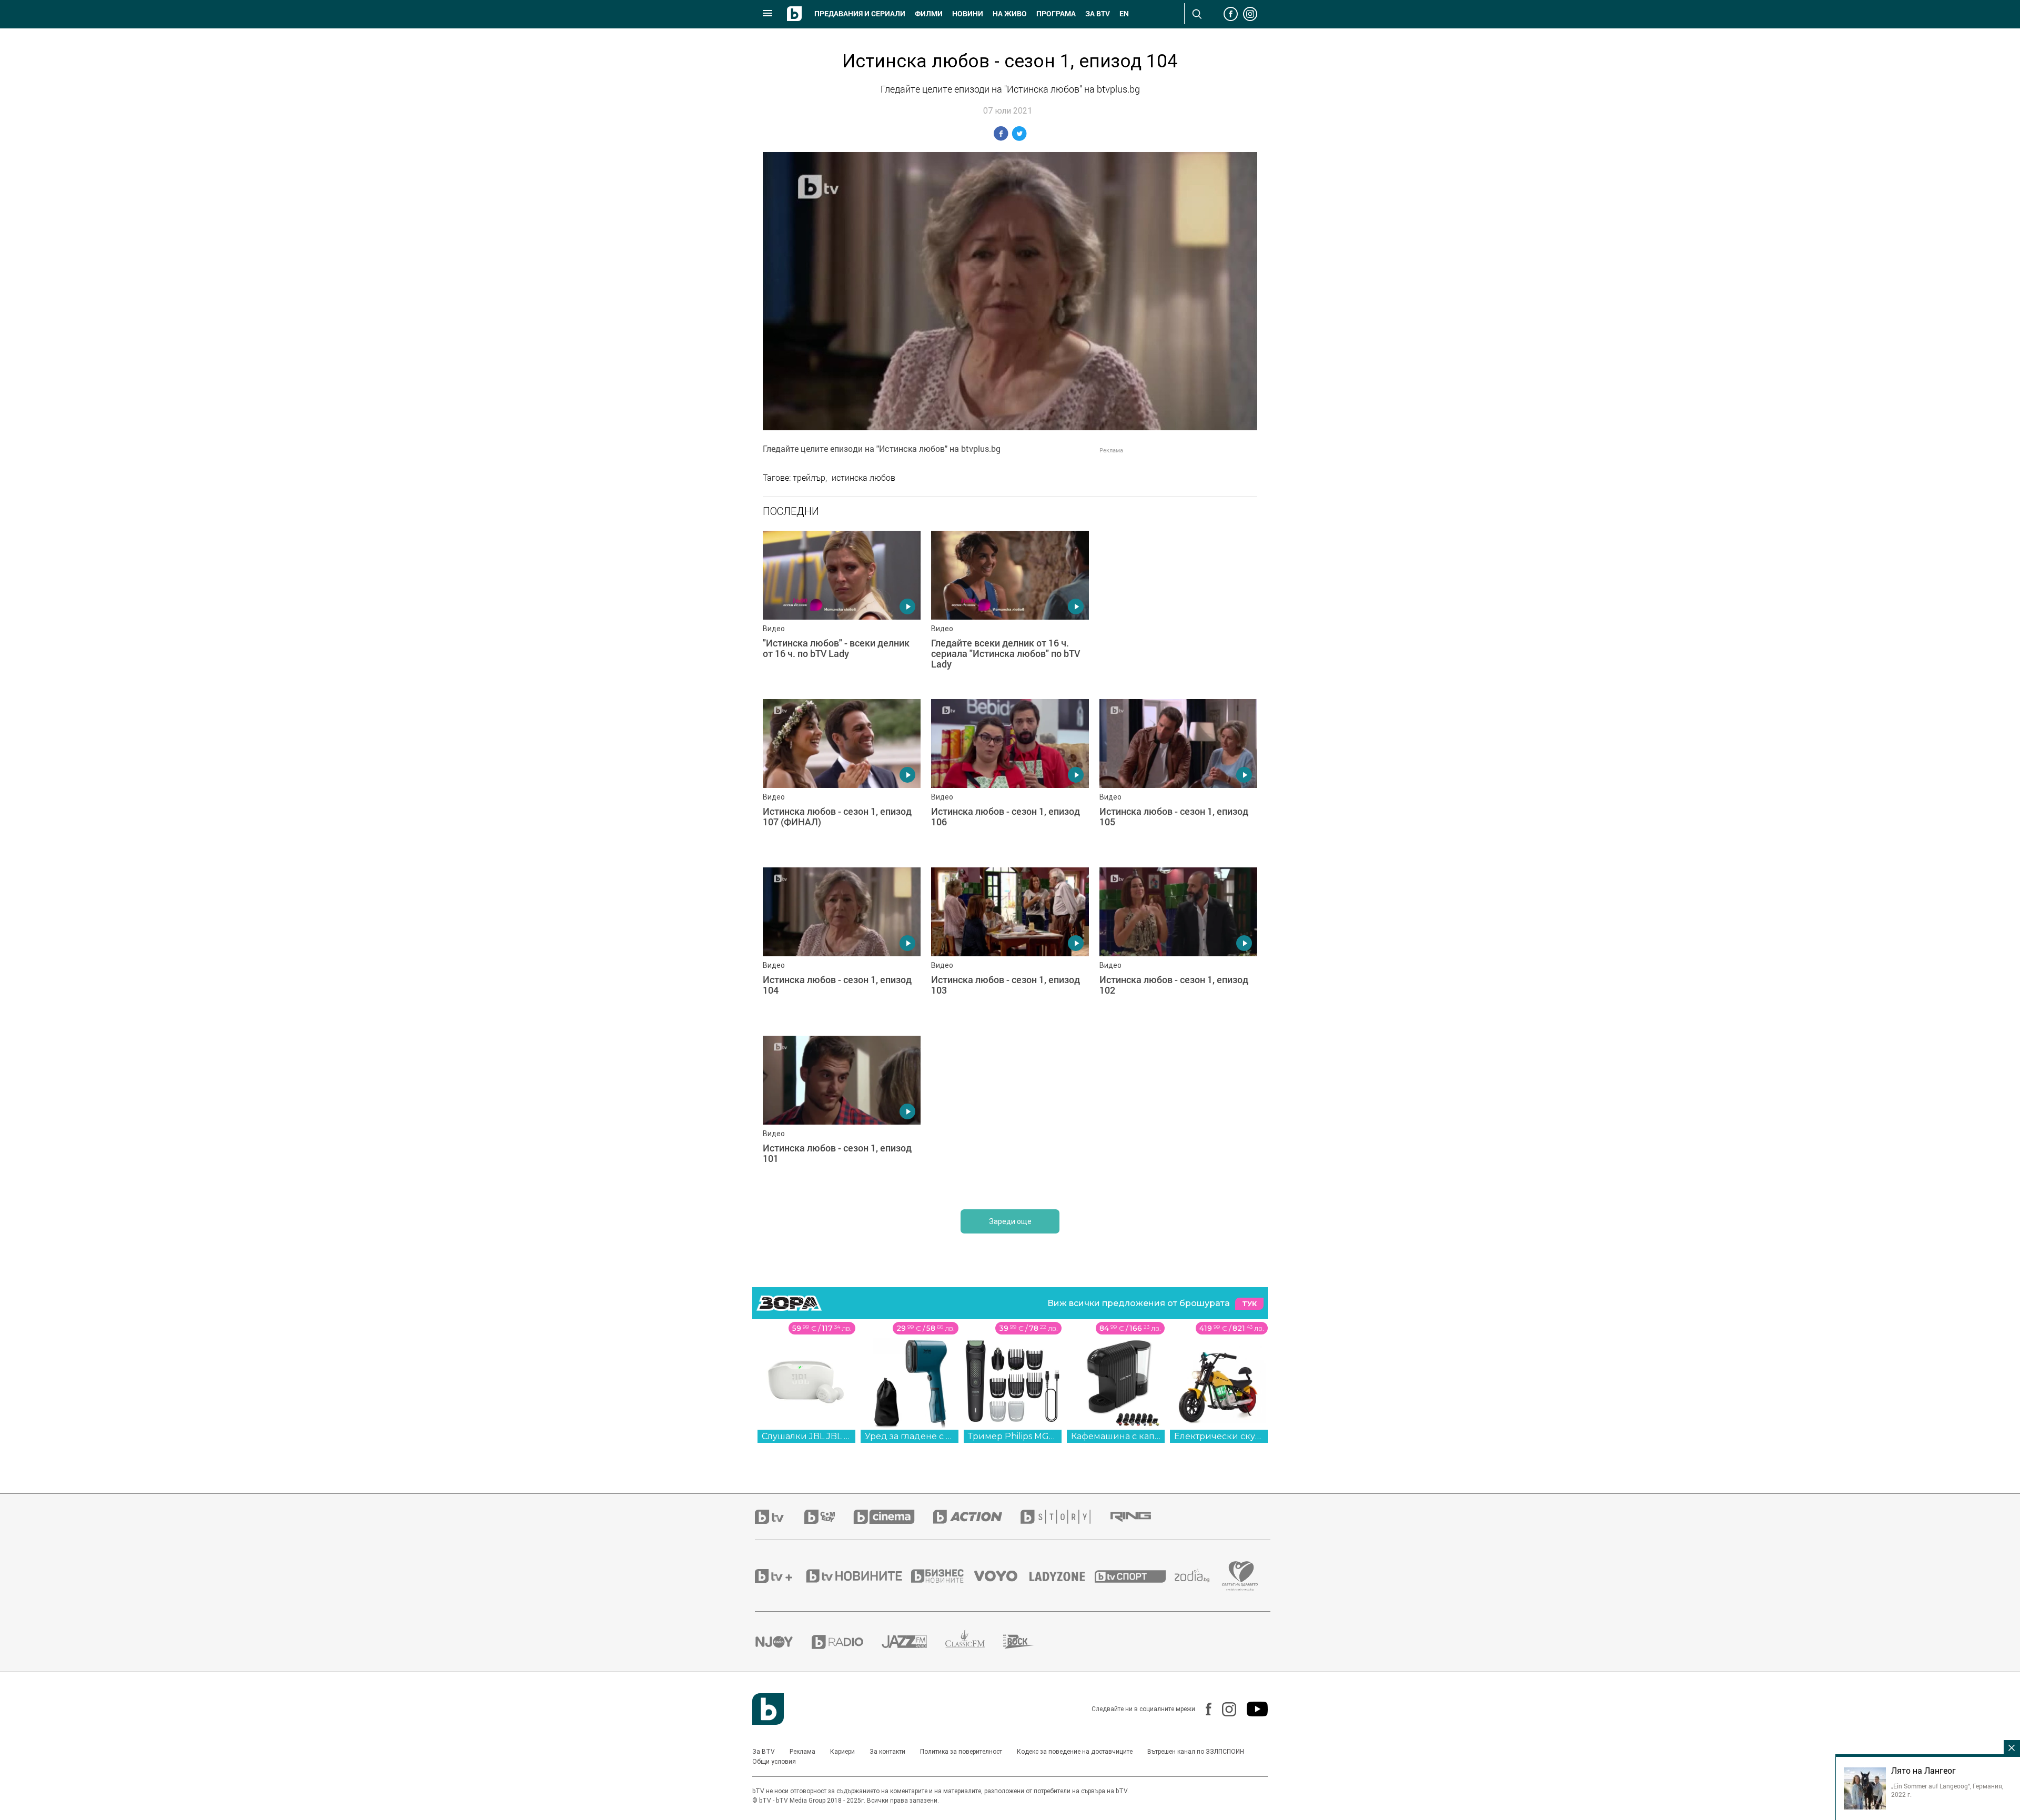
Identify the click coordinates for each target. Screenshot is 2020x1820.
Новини (968, 14)
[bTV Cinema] (893, 1517)
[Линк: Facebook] (1203, 1709)
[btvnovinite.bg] (857, 1576)
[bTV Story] (1065, 1517)
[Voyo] (1002, 1576)
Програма (1056, 14)
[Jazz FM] (913, 1642)
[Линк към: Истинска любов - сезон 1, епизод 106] (1010, 778)
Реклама (802, 1752)
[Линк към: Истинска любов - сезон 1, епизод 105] (1178, 778)
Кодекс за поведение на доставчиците (1075, 1752)
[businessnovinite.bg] (943, 1576)
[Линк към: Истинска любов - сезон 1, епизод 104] (842, 946)
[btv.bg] (780, 1517)
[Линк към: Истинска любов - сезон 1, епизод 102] (1178, 946)
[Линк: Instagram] (1224, 1709)
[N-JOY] (783, 1642)
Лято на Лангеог (1923, 1771)
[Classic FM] (974, 1642)
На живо (1010, 14)
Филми (929, 14)
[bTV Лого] (768, 1709)
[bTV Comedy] (829, 1517)
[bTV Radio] (847, 1642)
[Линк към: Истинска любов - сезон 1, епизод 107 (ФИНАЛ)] (842, 778)
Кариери (842, 1752)
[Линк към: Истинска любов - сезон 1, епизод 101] (842, 1115)
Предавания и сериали (860, 14)
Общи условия (774, 1762)
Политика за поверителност (961, 1752)
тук (1249, 1304)
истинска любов (863, 478)
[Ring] (1140, 1517)
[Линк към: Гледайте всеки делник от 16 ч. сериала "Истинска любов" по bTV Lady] (1010, 610)
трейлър (809, 478)
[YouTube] (1252, 1709)
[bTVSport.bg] (1135, 1576)
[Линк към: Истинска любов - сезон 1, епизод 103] (1010, 946)
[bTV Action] (977, 1517)
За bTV (1098, 14)
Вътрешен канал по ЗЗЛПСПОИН (1196, 1752)
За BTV (764, 1752)
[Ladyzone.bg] (1062, 1576)
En (1124, 14)
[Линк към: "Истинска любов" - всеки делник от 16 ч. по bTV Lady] (842, 610)
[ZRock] (1028, 1642)
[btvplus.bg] (780, 1576)
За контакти (887, 1752)
